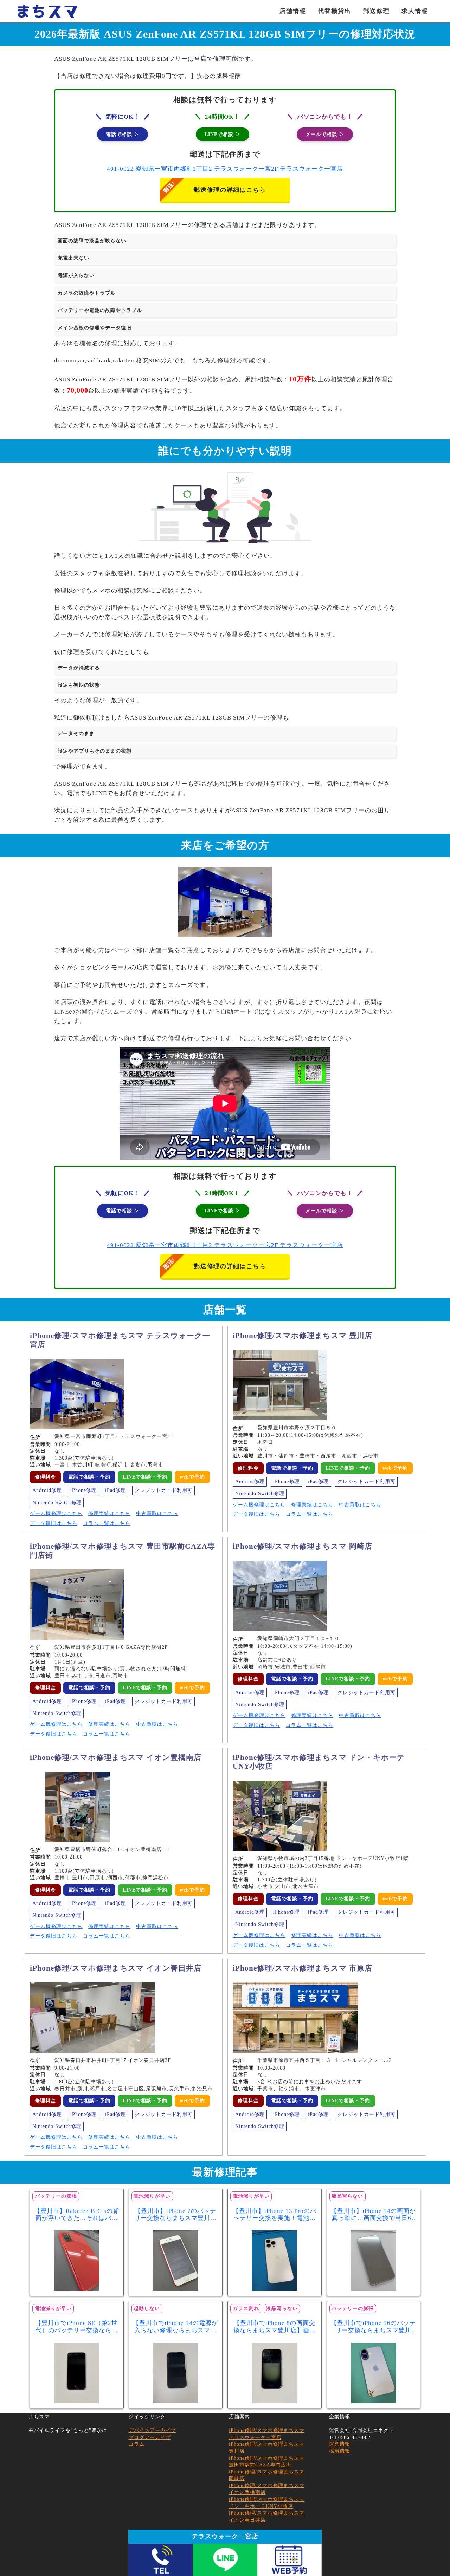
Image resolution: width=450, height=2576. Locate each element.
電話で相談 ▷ (123, 134)
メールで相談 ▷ (325, 134)
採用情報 (340, 2451)
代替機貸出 (335, 11)
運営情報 (340, 2444)
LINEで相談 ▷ (223, 134)
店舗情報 (293, 11)
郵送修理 (377, 11)
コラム (137, 2444)
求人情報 (415, 11)
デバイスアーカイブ (152, 2430)
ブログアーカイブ (150, 2437)
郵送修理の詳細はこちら (230, 190)
